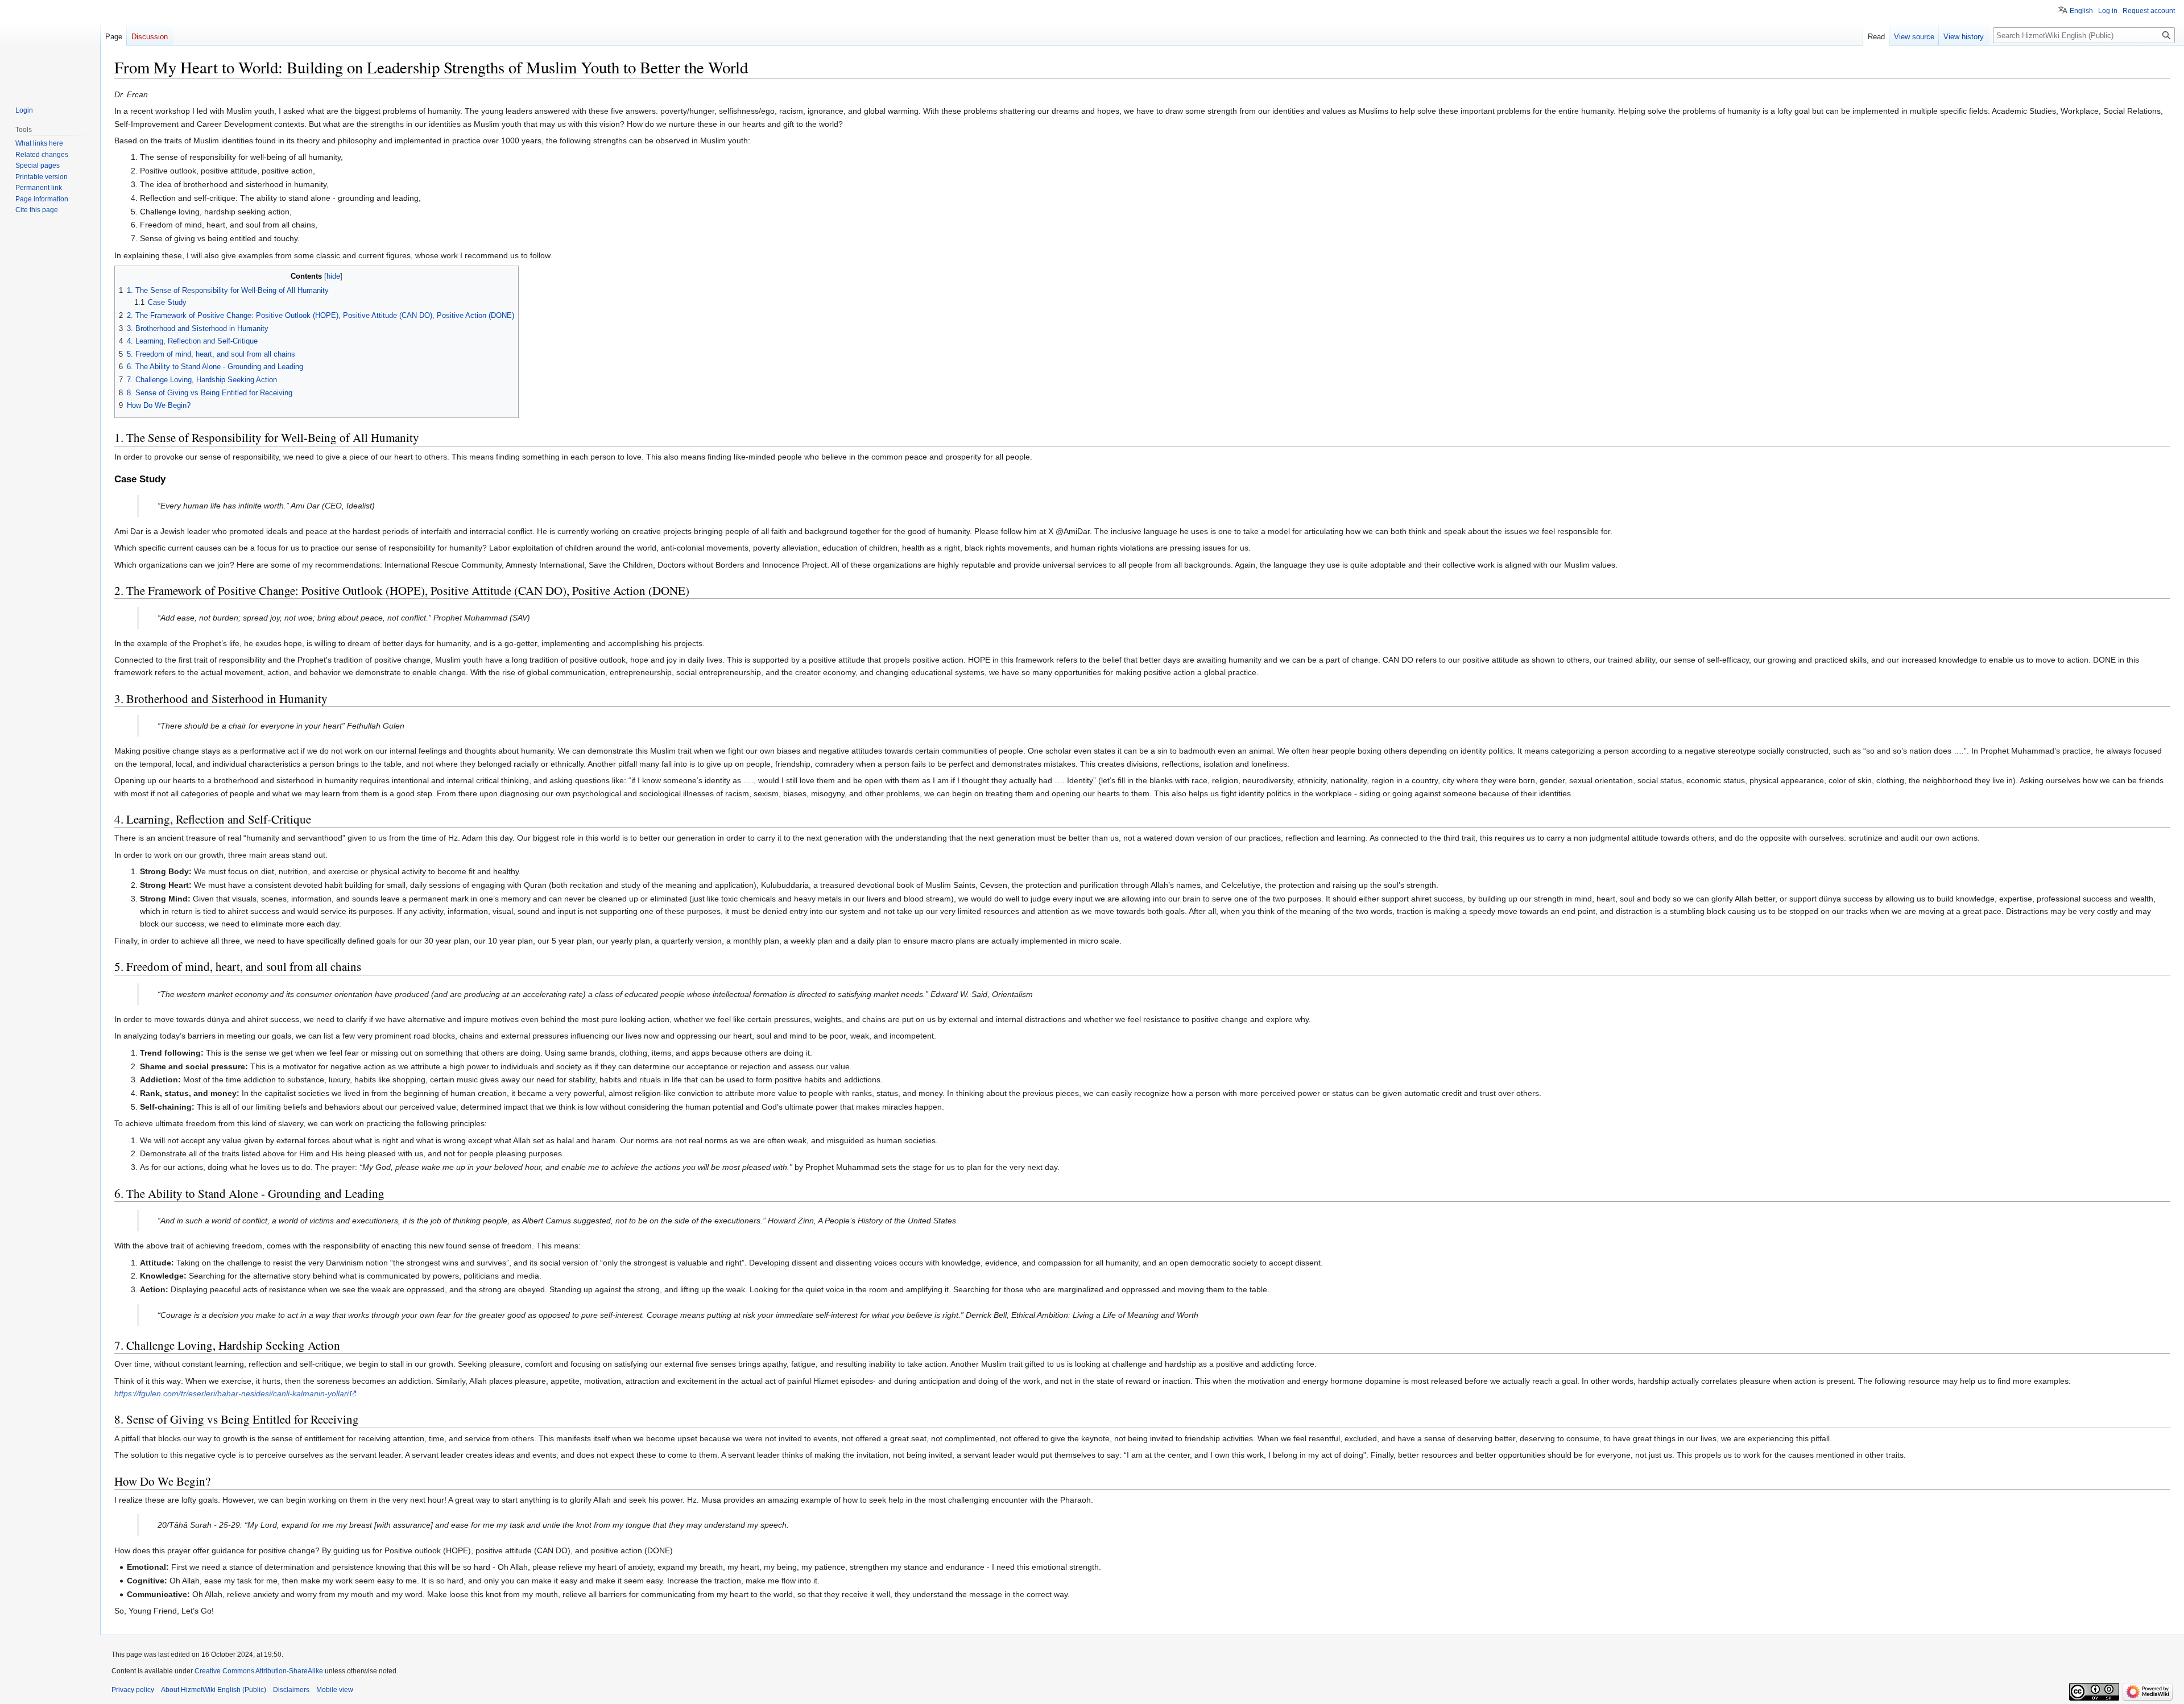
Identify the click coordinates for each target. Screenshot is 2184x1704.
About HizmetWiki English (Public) (214, 1690)
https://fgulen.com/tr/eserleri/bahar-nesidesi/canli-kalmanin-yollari (231, 1393)
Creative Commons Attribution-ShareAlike (259, 1671)
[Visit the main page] (50, 46)
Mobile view (335, 1690)
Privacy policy (133, 1690)
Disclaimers (291, 1690)
